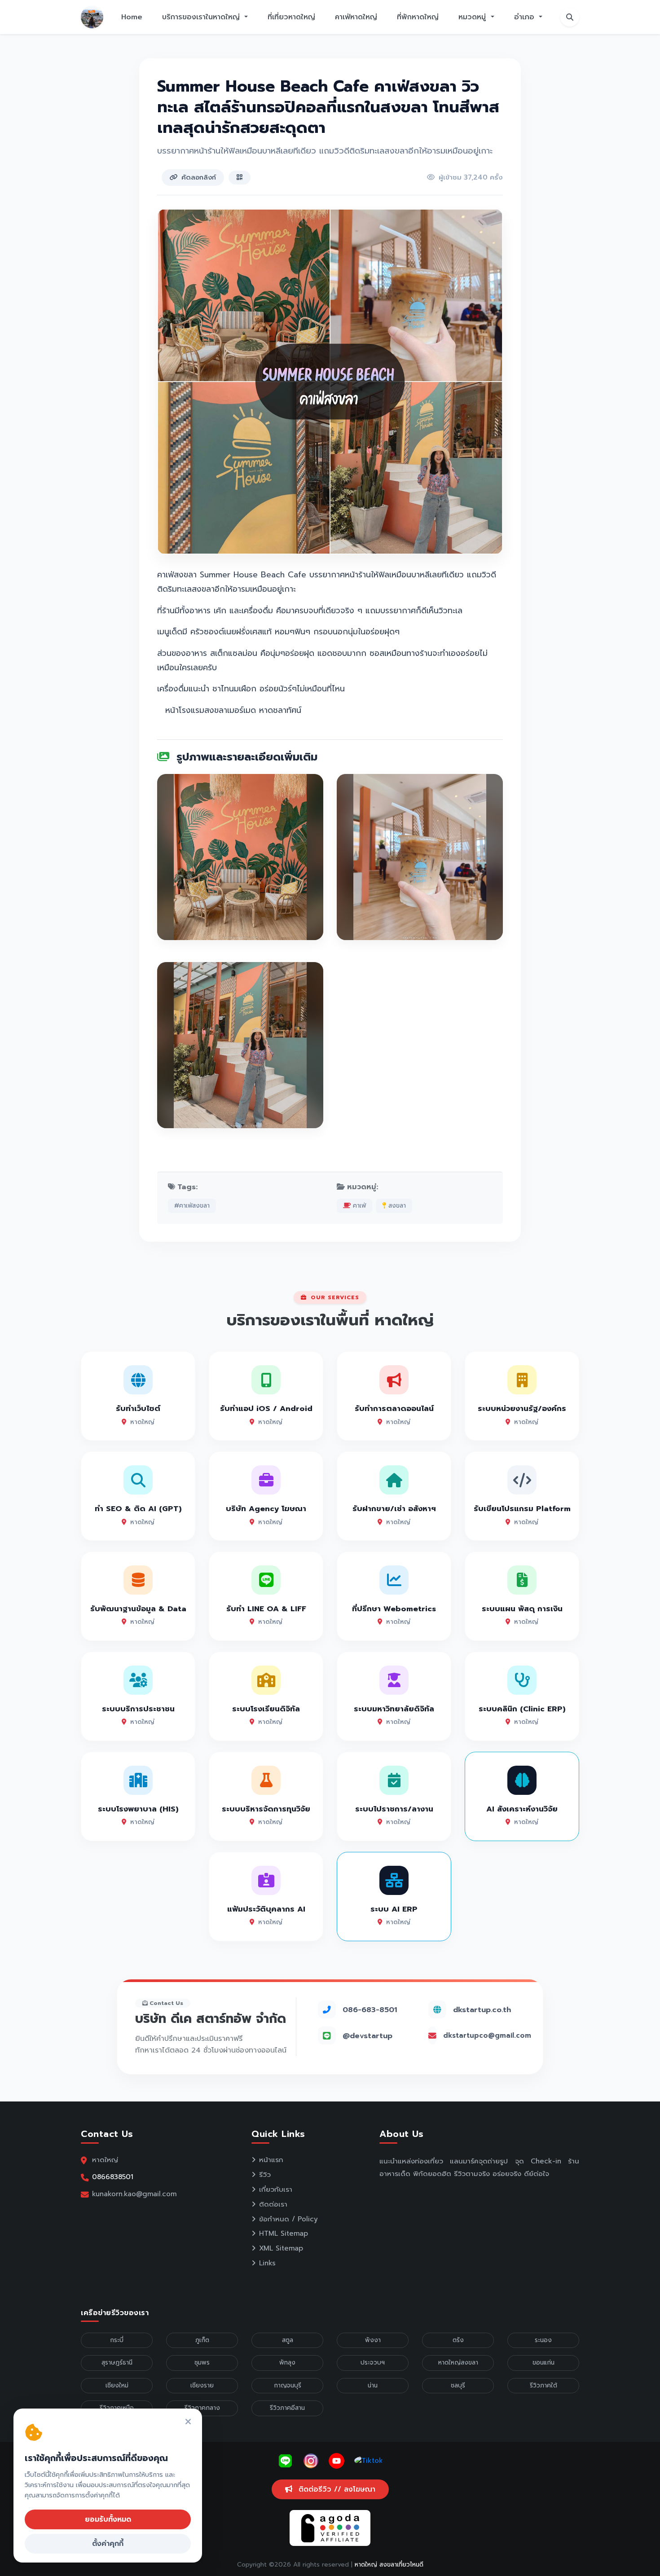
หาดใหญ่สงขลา (458, 2363)
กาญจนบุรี (288, 2385)
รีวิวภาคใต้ (543, 2385)
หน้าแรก (271, 2160)
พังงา (373, 2340)
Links (267, 2263)
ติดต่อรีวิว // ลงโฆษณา (336, 2489)
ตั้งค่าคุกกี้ (108, 2544)
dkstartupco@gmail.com (487, 2035)
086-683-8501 (370, 2010)
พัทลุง (287, 2363)
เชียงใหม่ (117, 2385)
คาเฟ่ (358, 1206)
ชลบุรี (458, 2385)
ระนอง (543, 2340)
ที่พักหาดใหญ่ (418, 17)
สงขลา (396, 1206)
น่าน (373, 2385)
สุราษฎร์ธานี (117, 2363)
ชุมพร (202, 2363)
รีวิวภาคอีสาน (287, 2408)
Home (132, 17)
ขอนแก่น (543, 2363)
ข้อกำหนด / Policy (288, 2219)
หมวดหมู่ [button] (473, 17)
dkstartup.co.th (482, 2010)
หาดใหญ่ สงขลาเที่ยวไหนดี (389, 2565)
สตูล (288, 2340)
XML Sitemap (281, 2248)
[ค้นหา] (570, 17)
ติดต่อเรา (273, 2204)
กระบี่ (117, 2340)
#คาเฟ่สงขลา (192, 1206)
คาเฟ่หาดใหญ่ (356, 17)
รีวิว (265, 2175)
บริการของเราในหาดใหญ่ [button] (202, 17)
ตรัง (458, 2340)
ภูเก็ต (202, 2340)
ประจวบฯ (373, 2363)
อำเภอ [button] (526, 17)
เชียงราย (202, 2385)
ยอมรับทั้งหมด (108, 2519)
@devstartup (367, 2036)
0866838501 (113, 2177)
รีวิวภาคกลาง (202, 2408)
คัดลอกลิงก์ (199, 177)
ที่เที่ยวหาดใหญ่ (291, 17)
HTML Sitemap (284, 2233)
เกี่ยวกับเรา (276, 2189)
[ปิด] (188, 2422)
